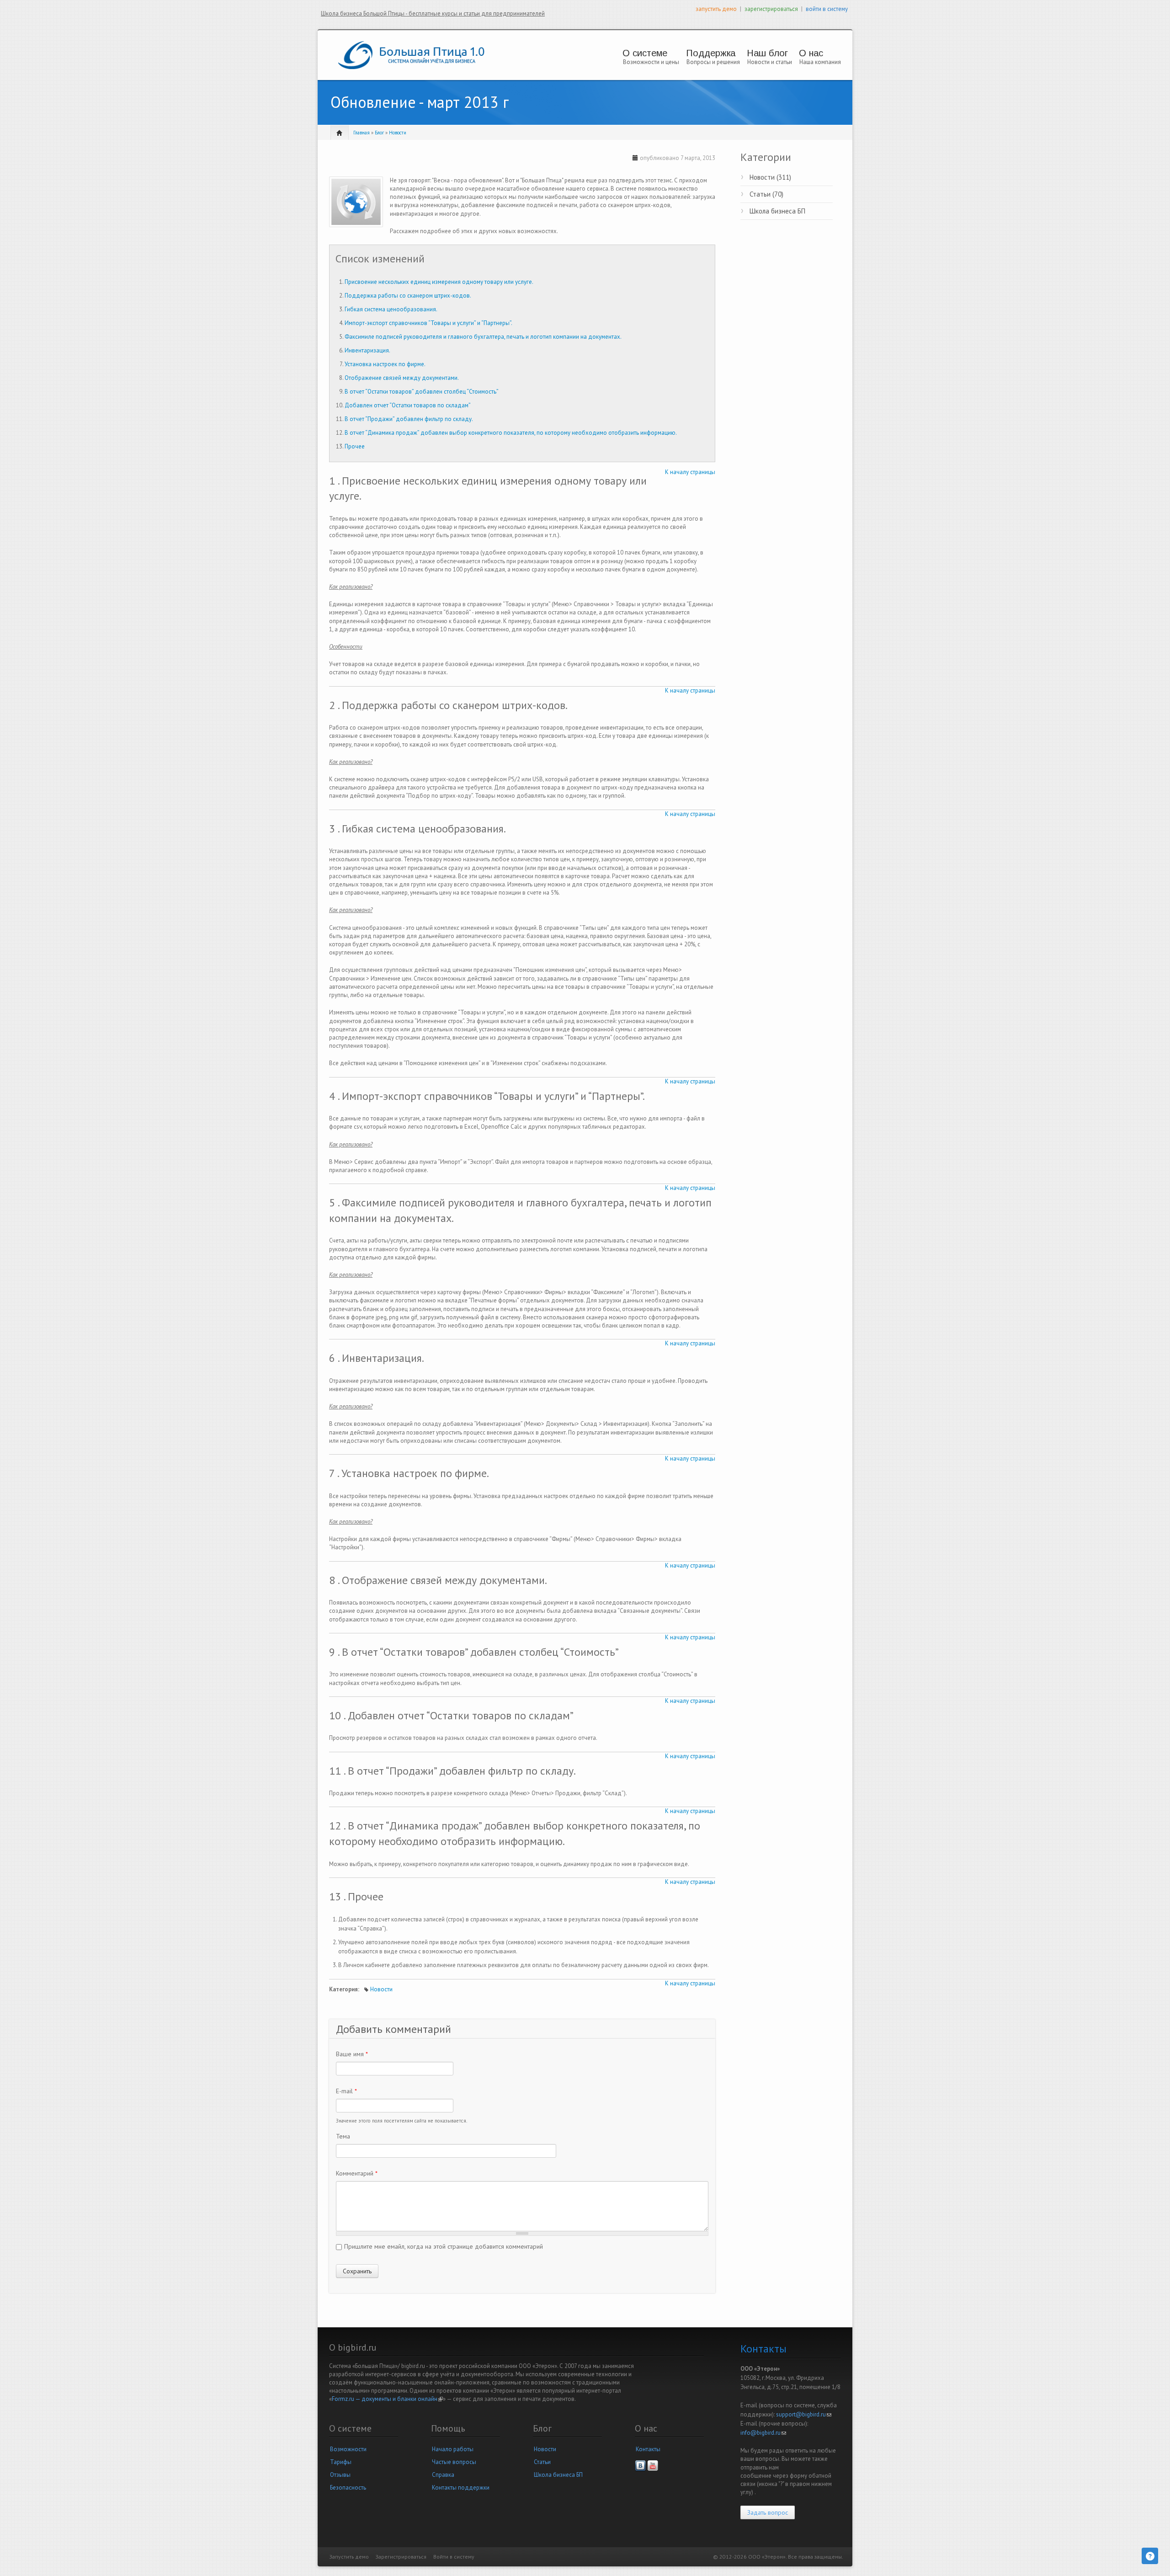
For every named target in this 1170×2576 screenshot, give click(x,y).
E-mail (346, 2091)
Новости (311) (770, 177)
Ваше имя (352, 2054)
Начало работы (453, 2449)
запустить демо (716, 9)
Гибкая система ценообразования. (391, 309)
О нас (811, 53)
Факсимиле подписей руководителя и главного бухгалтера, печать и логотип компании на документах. (483, 337)
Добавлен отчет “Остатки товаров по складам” (408, 405)
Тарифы (341, 2462)
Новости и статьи (770, 62)
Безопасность (348, 2488)
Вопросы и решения (713, 62)
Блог (379, 133)
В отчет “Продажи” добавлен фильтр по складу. (409, 419)
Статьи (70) (766, 194)
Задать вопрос (768, 2512)
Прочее (355, 446)
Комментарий (357, 2173)
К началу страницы (690, 472)
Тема (343, 2136)
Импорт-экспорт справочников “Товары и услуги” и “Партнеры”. (428, 323)
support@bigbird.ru (804, 2414)
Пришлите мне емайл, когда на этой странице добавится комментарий (444, 2246)
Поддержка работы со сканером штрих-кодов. (408, 296)
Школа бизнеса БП (777, 211)
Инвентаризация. (367, 350)
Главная (362, 133)
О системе (645, 53)
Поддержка (711, 53)
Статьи (542, 2462)
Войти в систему (454, 2557)
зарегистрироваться (771, 9)
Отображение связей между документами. (402, 378)
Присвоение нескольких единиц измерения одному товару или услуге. (439, 282)
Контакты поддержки (461, 2488)
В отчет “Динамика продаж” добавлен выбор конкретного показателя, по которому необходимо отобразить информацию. (511, 433)
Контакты (648, 2449)
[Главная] (411, 55)
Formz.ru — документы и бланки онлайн (387, 2399)
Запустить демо (349, 2557)
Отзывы (340, 2475)
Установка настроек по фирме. (385, 364)
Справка (443, 2475)
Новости (398, 133)
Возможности (348, 2449)
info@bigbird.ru (763, 2433)
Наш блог (767, 53)
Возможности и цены (651, 62)
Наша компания (820, 62)
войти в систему (827, 9)
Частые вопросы (454, 2462)
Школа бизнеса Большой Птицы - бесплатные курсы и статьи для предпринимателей (433, 13)
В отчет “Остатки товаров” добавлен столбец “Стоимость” (422, 392)
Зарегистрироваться (401, 2557)
